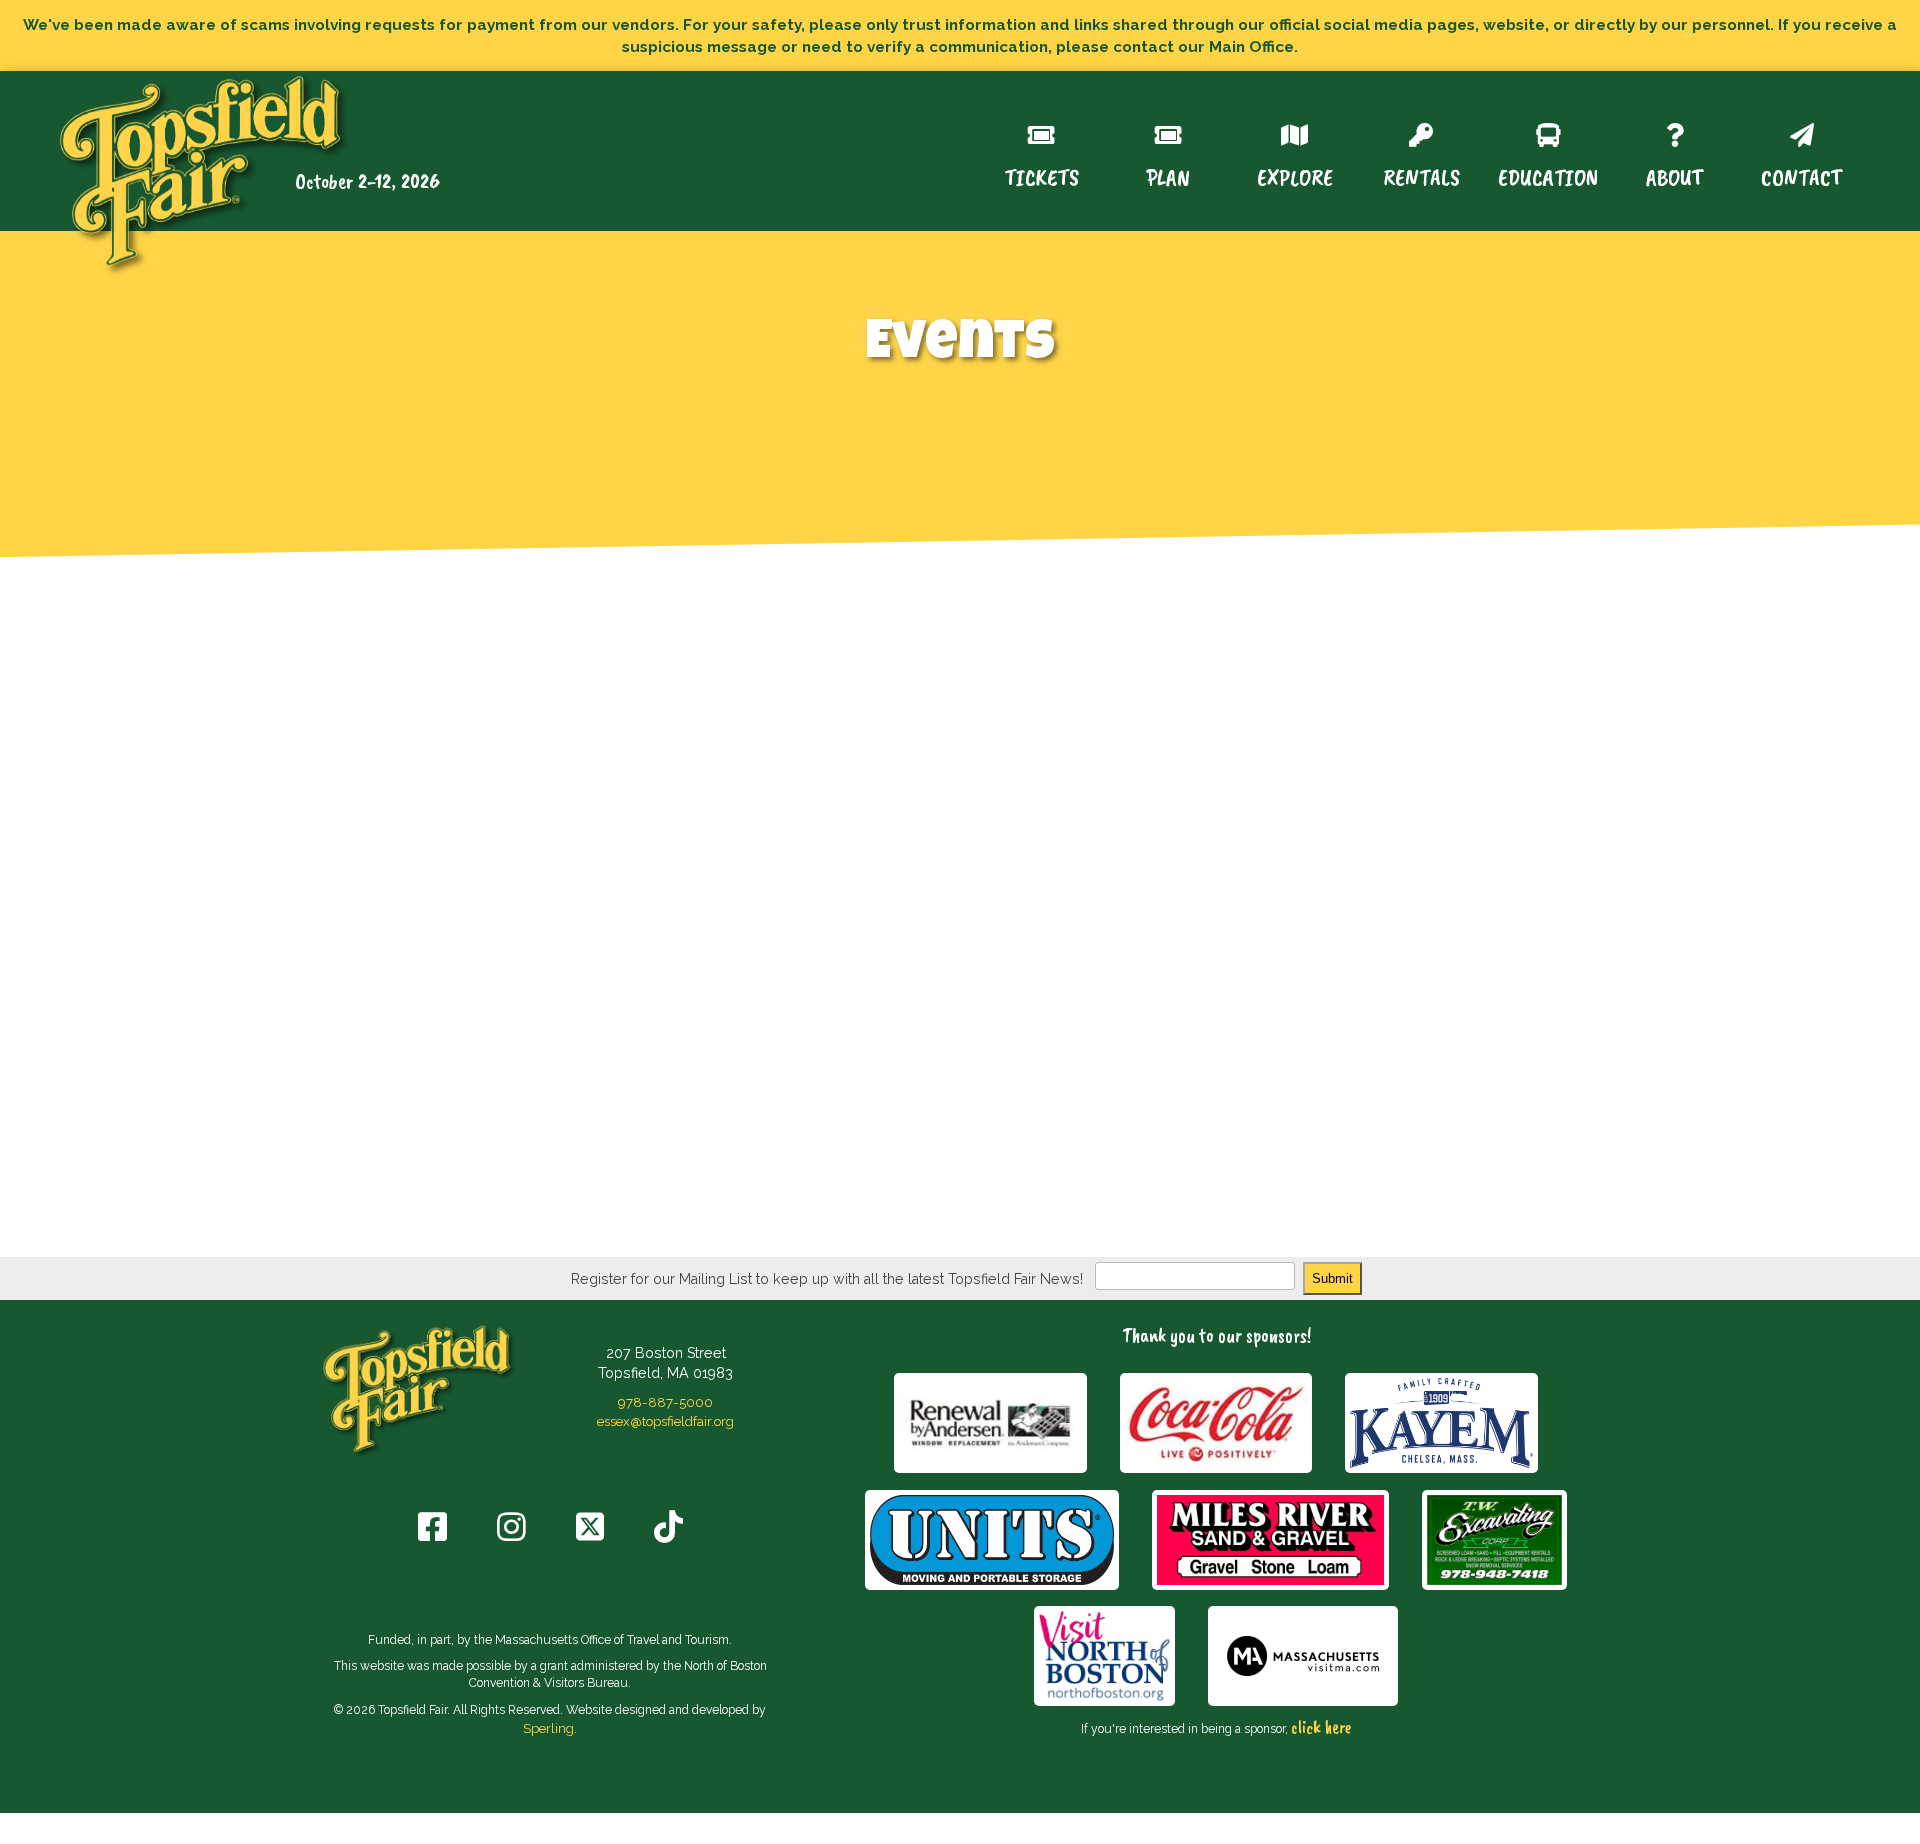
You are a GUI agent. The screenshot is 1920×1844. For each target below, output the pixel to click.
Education (1548, 175)
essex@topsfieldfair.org (665, 1421)
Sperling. (550, 1728)
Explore (1295, 175)
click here (1321, 1727)
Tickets (1041, 175)
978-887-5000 (665, 1402)
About (1674, 175)
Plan (1168, 175)
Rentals (1421, 175)
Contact (1801, 175)
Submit (1332, 1278)
